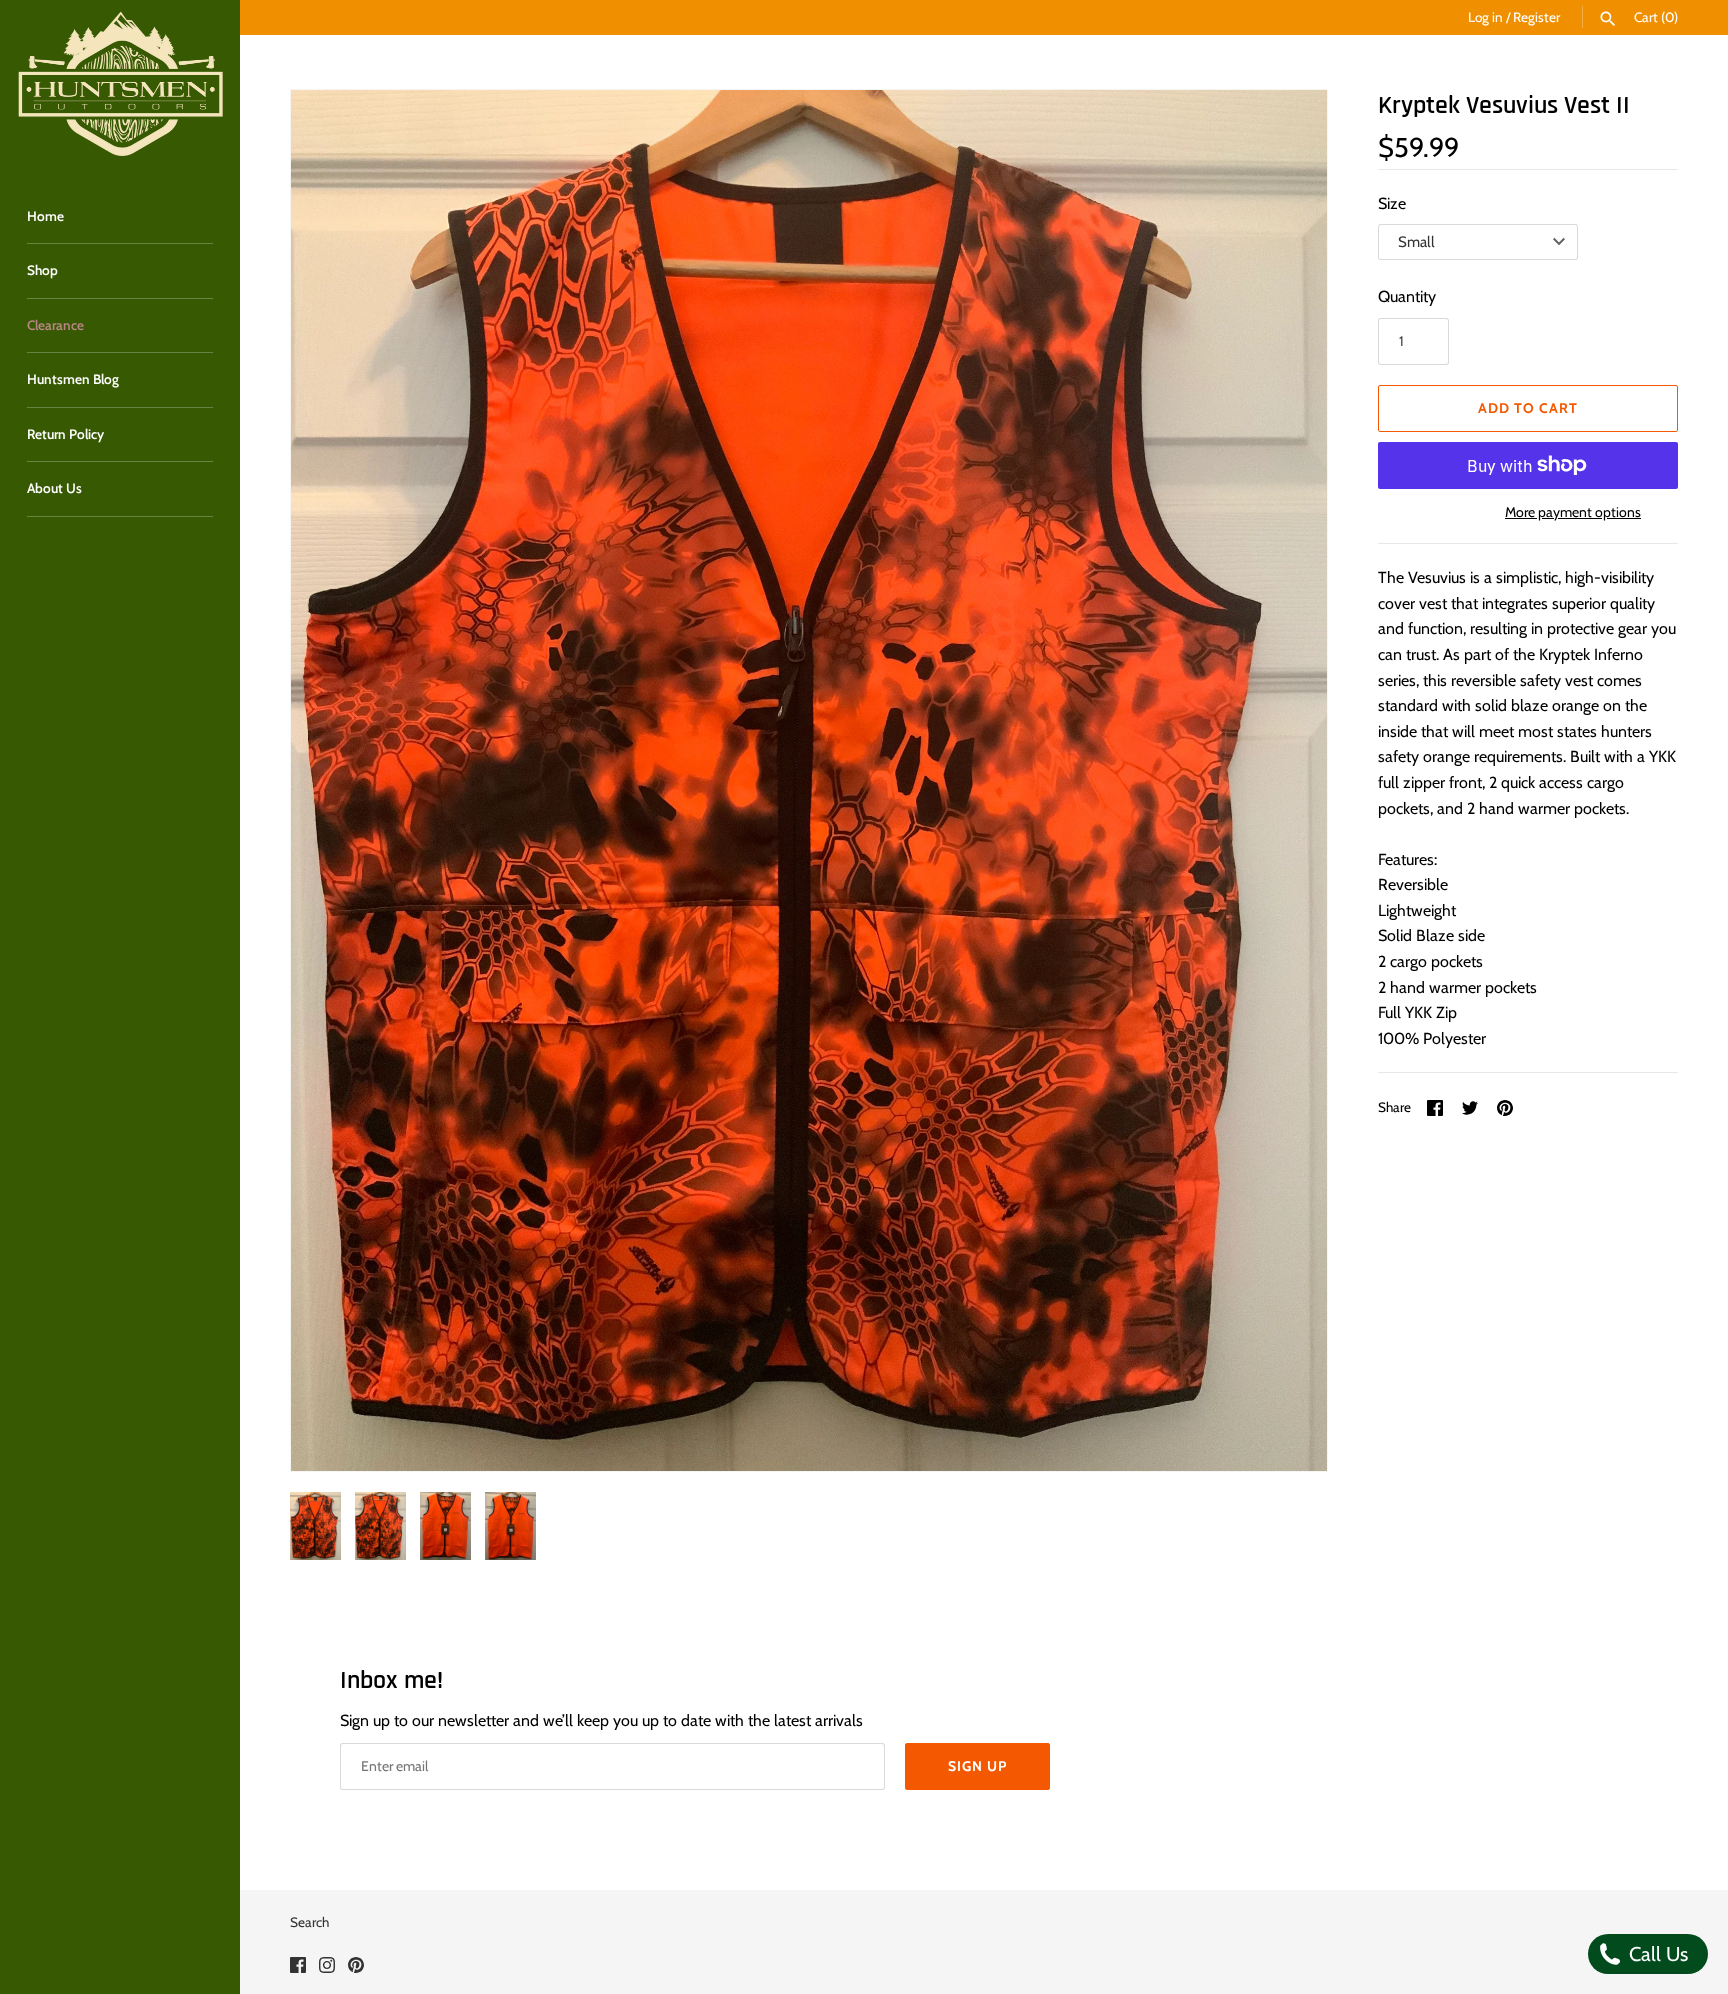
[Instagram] (327, 1968)
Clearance (55, 325)
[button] (1285, 781)
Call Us (1656, 1954)
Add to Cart (1528, 408)
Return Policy (65, 434)
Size (1392, 203)
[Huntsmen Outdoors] (120, 85)
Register (1536, 17)
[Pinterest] (356, 1968)
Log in (1485, 17)
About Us (54, 488)
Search (309, 1922)
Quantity (1407, 296)
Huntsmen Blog (73, 379)
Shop (42, 270)
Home (45, 216)
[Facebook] (298, 1968)
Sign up (977, 1766)
